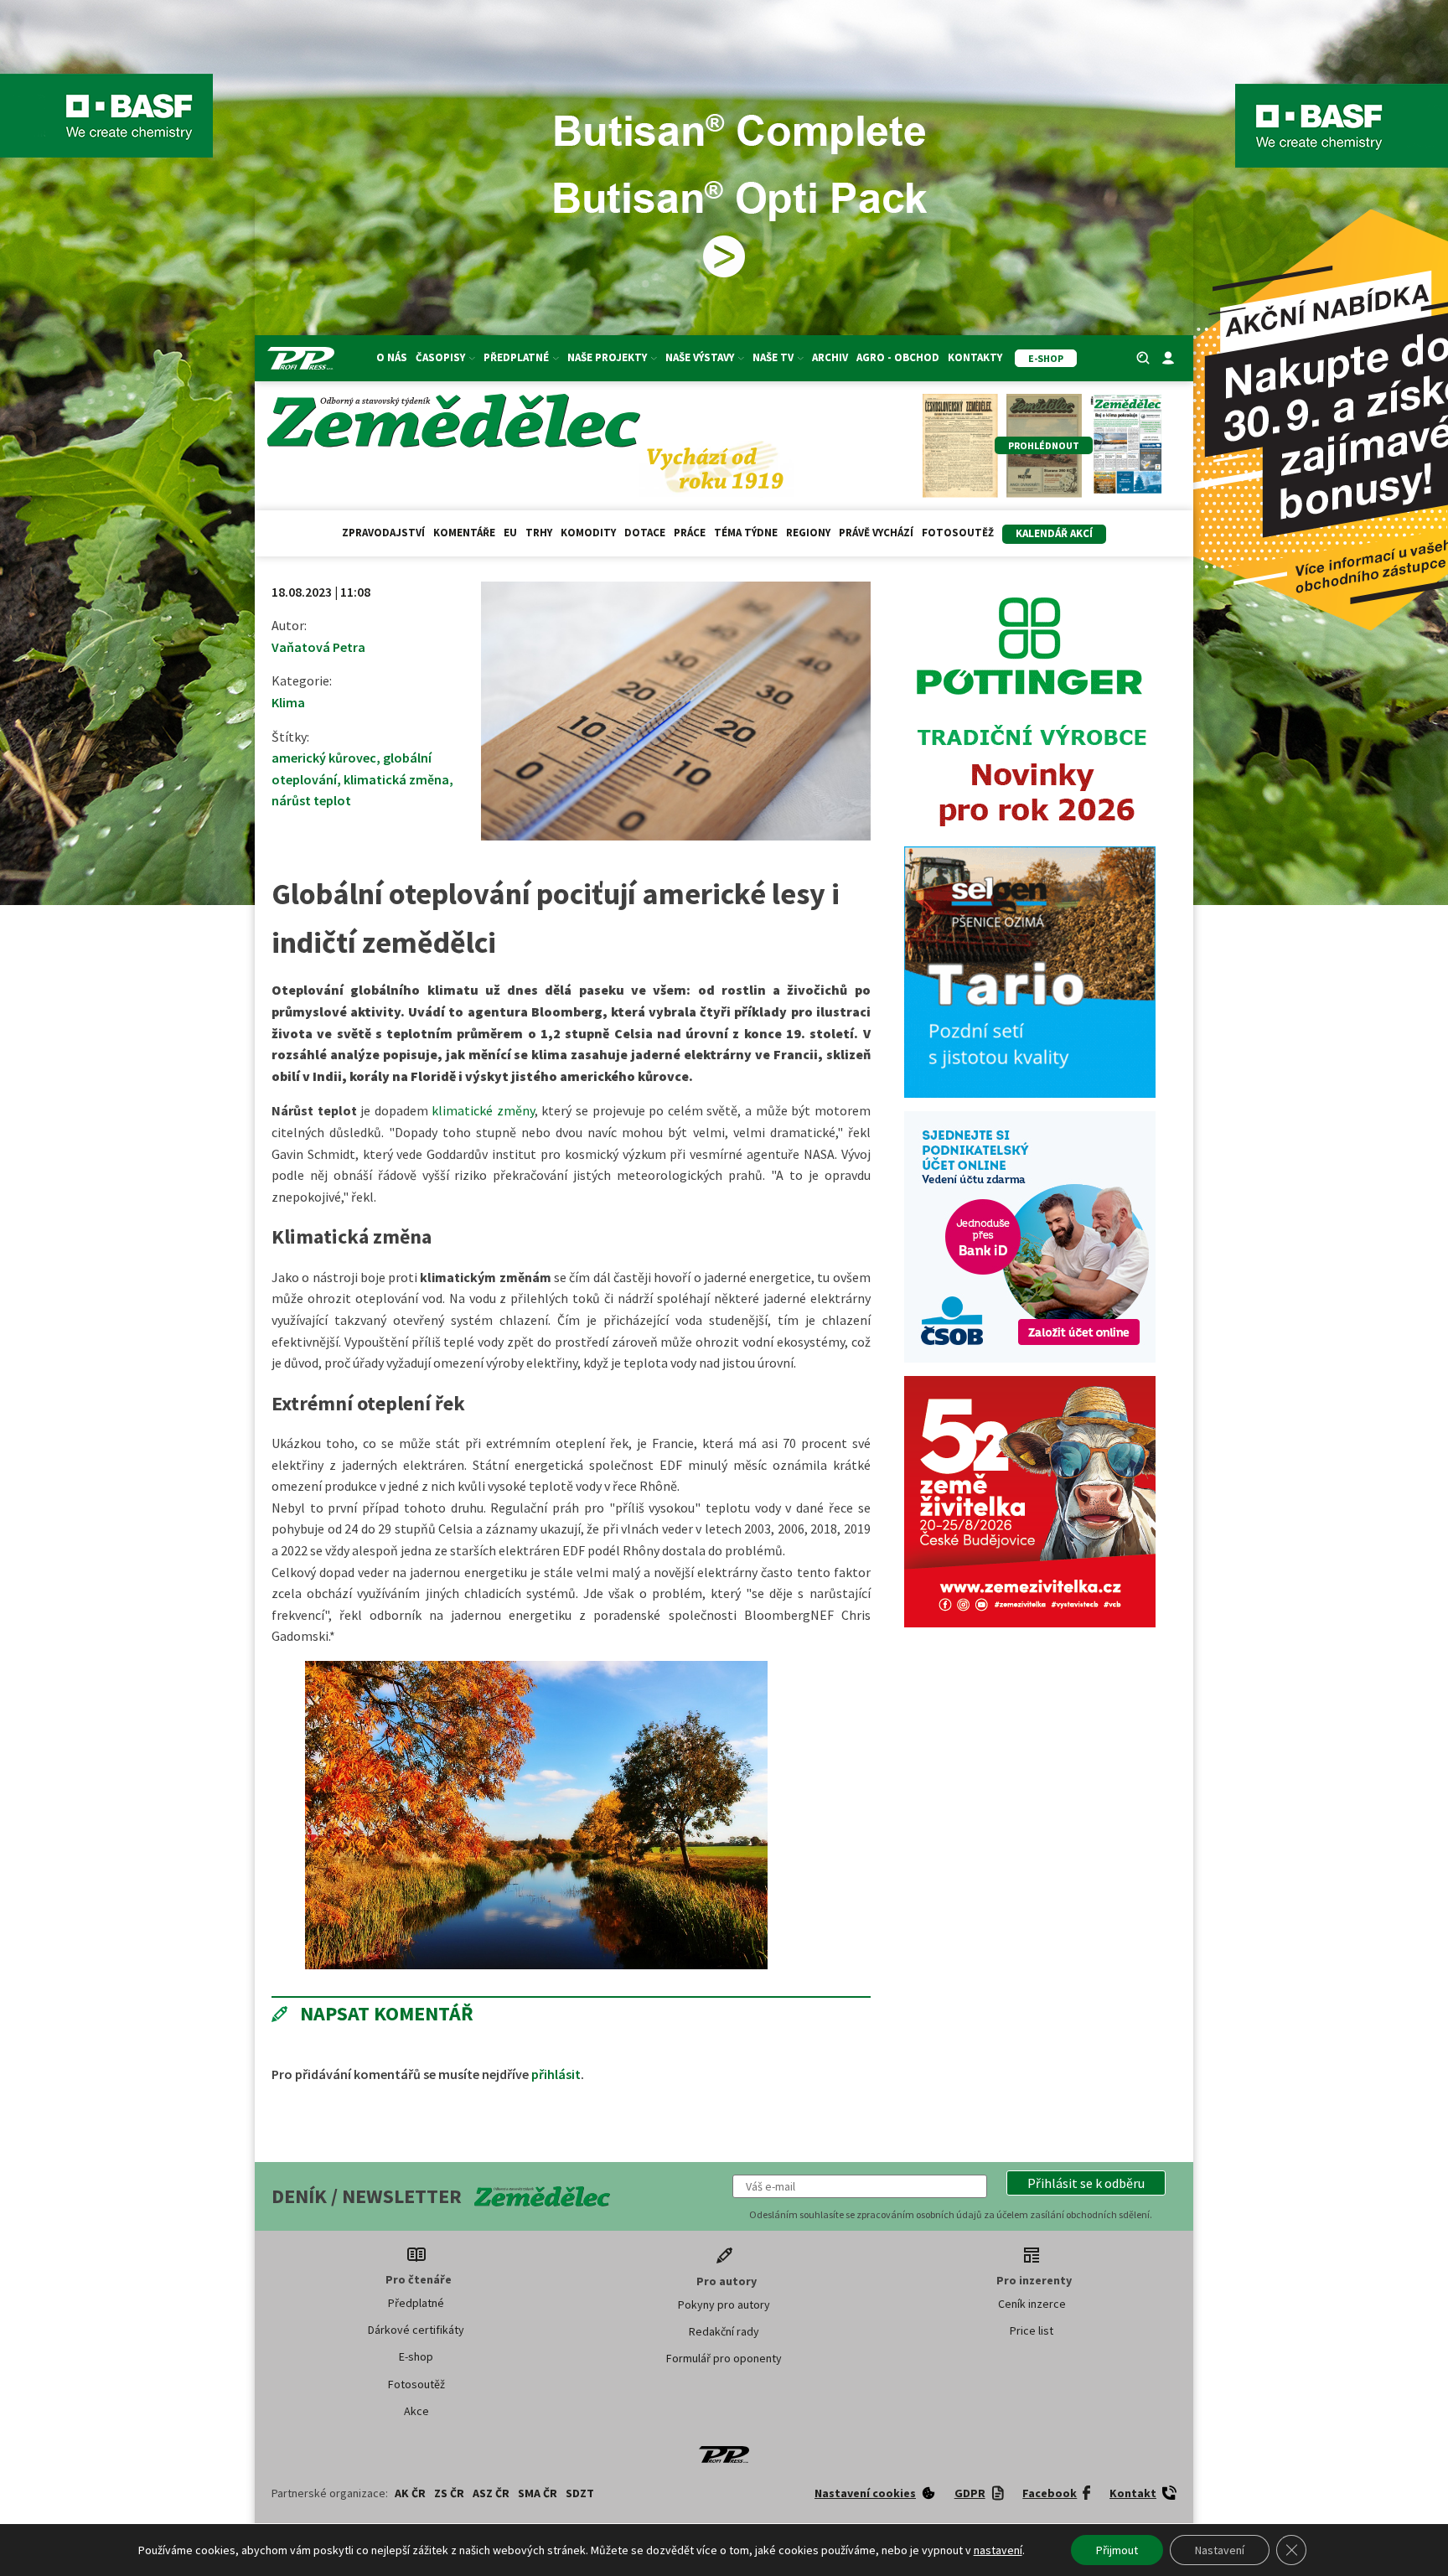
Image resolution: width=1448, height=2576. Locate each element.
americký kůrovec (324, 758)
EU (510, 533)
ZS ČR (449, 2493)
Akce (416, 2411)
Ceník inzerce (1032, 2304)
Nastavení (1220, 2550)
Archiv (830, 357)
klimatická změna (396, 779)
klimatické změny (483, 1110)
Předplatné (416, 2303)
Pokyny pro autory (724, 2304)
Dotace (645, 533)
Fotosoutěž (958, 533)
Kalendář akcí (1054, 533)
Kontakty (975, 357)
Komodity (588, 533)
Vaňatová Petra (318, 647)
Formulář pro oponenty (724, 2358)
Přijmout (1117, 2550)
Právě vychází (876, 533)
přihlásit (556, 2074)
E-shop (416, 2356)
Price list (1032, 2330)
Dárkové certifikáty (416, 2330)
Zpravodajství (383, 533)
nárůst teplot (311, 800)
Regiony (808, 533)
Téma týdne (746, 533)
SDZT (580, 2493)
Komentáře (464, 533)
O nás (392, 357)
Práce (690, 533)
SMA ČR (538, 2493)
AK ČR (410, 2493)
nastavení (998, 2550)
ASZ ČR (491, 2493)
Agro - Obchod (898, 357)
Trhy (539, 533)
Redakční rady (724, 2331)
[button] (1086, 2183)
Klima (288, 702)
